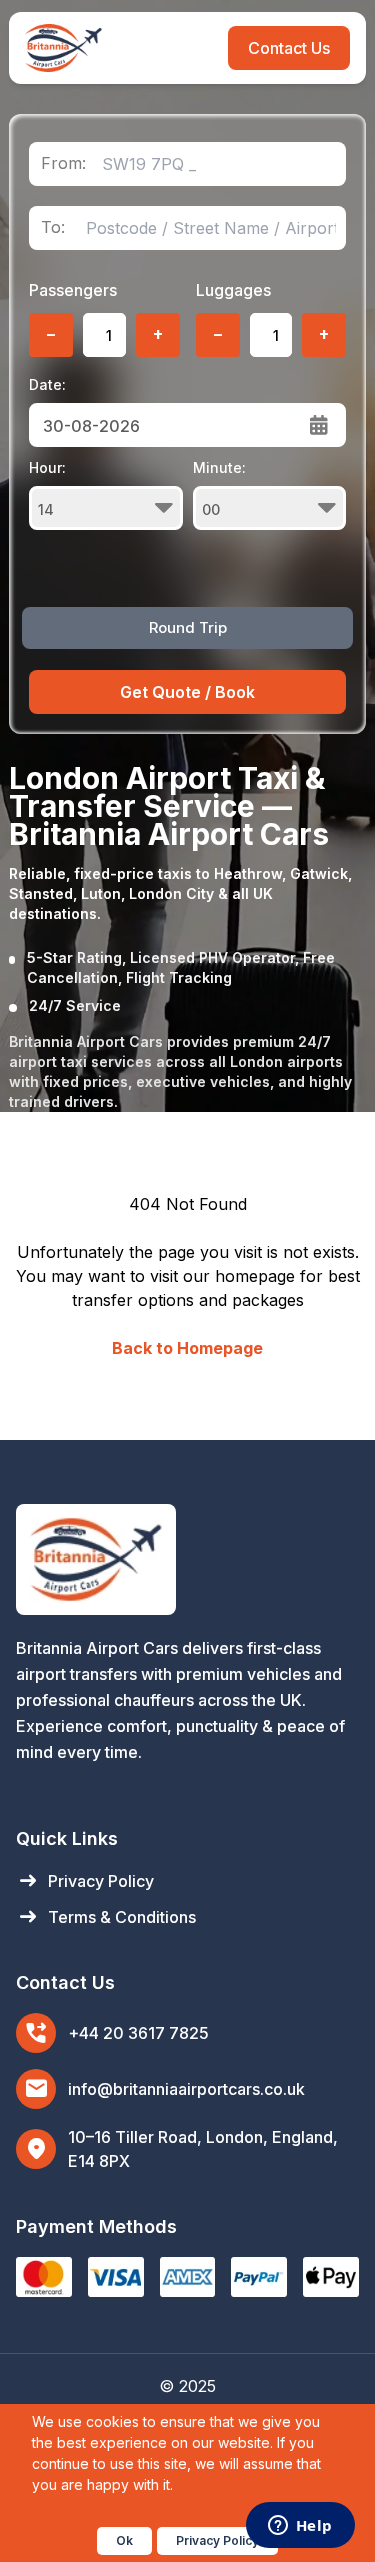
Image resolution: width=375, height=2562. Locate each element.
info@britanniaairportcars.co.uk (186, 2089)
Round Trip (188, 627)
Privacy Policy (85, 1881)
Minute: (219, 467)
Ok (124, 2540)
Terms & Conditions (106, 1917)
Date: (47, 384)
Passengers (73, 290)
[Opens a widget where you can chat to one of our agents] (300, 2527)
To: (53, 227)
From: (63, 163)
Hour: (47, 467)
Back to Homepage (187, 1348)
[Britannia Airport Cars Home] (187, 1559)
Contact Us (289, 48)
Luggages (233, 290)
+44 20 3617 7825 (138, 2033)
